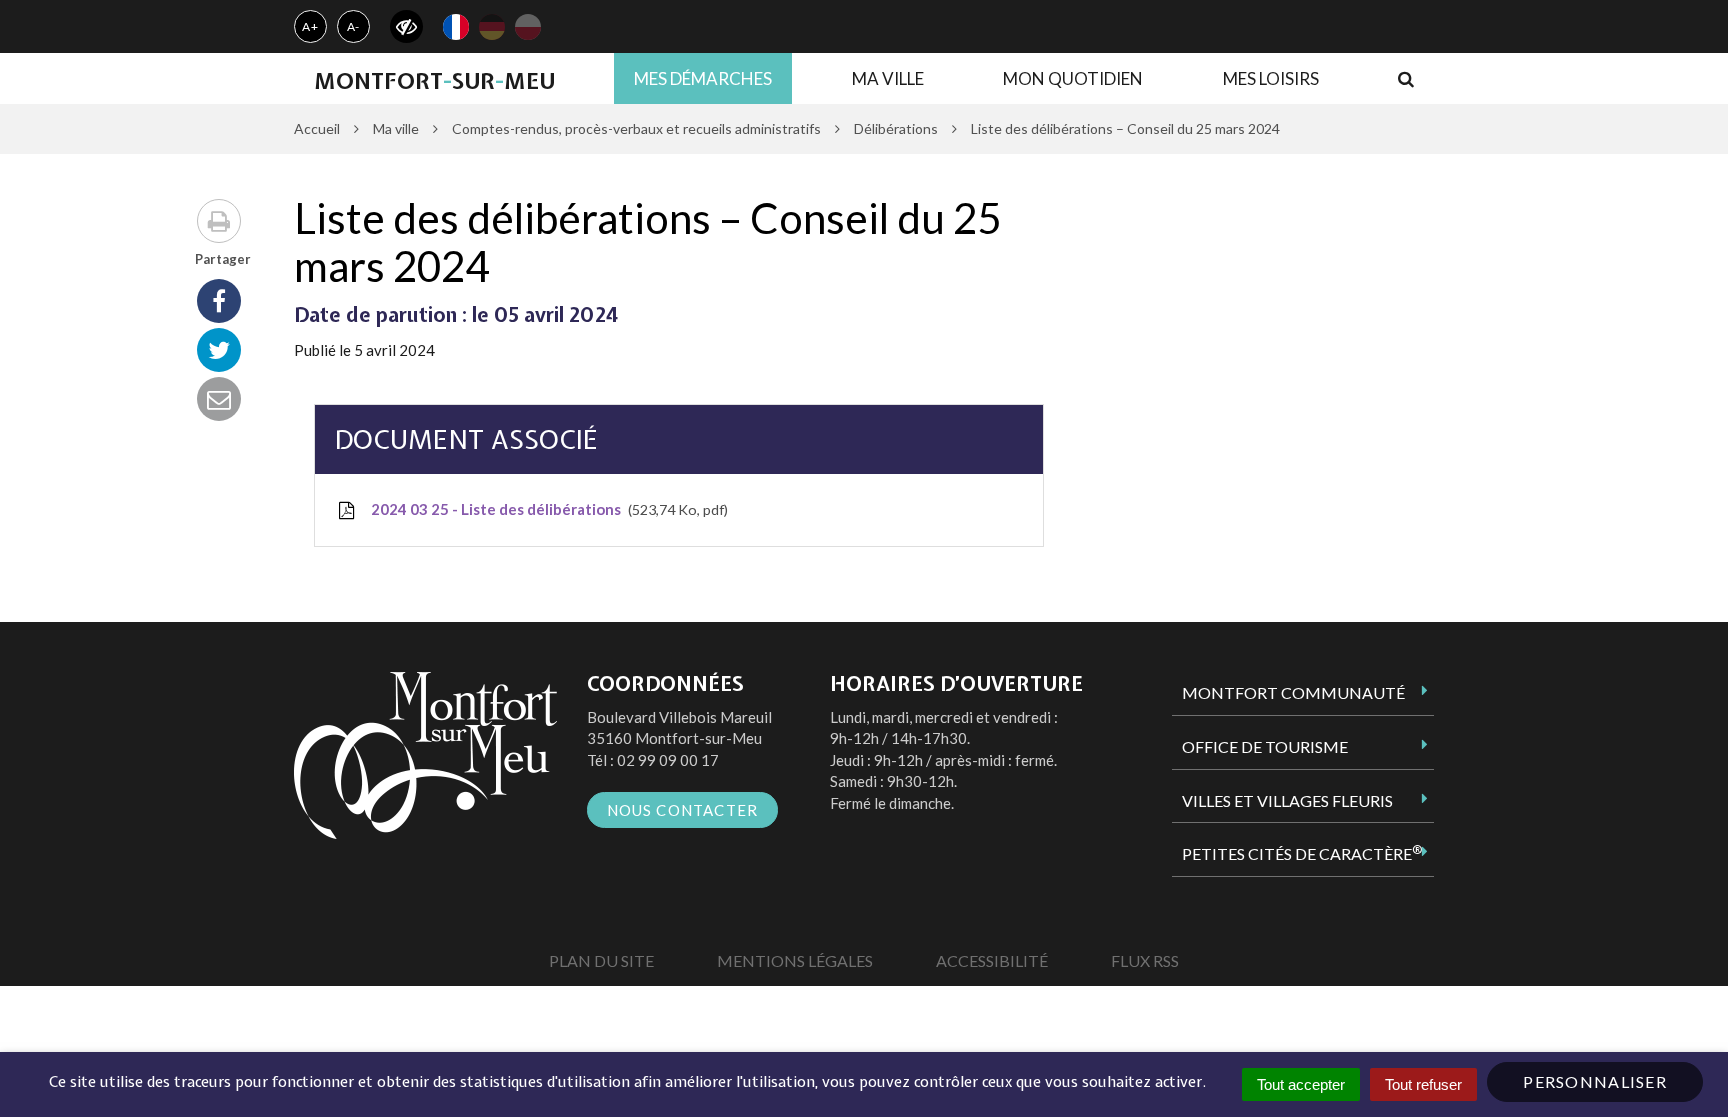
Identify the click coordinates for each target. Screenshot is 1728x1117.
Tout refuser (1423, 1084)
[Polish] (528, 27)
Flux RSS (1145, 960)
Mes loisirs (1271, 78)
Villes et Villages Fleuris (1287, 800)
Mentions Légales (795, 960)
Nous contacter (683, 810)
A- (354, 26)
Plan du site (601, 960)
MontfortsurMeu (434, 81)
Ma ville (888, 78)
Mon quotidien (1073, 78)
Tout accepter (1301, 1084)
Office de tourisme (1265, 746)
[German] (492, 27)
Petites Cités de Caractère (1302, 853)
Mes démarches (703, 78)
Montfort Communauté (1293, 692)
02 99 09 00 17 (668, 760)
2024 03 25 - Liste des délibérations (546, 509)
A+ (310, 26)
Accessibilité (992, 960)
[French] (456, 27)
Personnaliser (1595, 1081)
